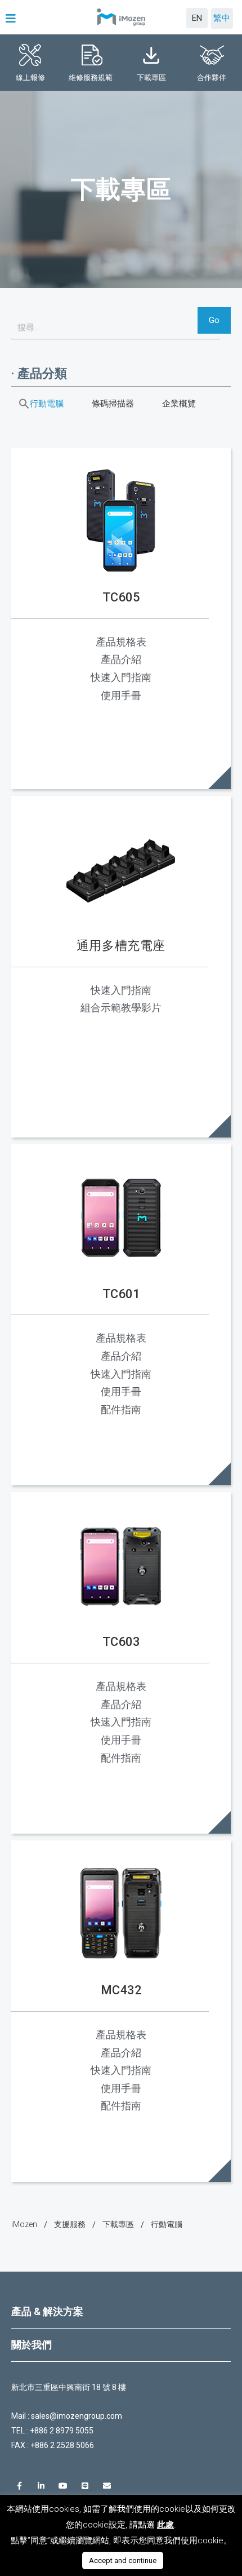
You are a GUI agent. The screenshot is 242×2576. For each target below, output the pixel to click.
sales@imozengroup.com (77, 2416)
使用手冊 (121, 695)
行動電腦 (47, 404)
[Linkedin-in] (41, 2486)
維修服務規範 (91, 78)
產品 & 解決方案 (47, 2311)
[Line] (85, 2486)
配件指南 (121, 1409)
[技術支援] (70, 2225)
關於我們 (32, 2345)
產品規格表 (121, 642)
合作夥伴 (212, 78)
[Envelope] (107, 2486)
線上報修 (30, 78)
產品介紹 (121, 659)
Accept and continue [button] (123, 2560)
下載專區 (151, 78)
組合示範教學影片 (121, 1008)
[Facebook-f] (19, 2486)
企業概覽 (179, 404)
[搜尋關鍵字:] (116, 327)
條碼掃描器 (113, 404)
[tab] (121, 2312)
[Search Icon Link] (24, 404)
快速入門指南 (121, 677)
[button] (12, 19)
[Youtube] (63, 2486)
